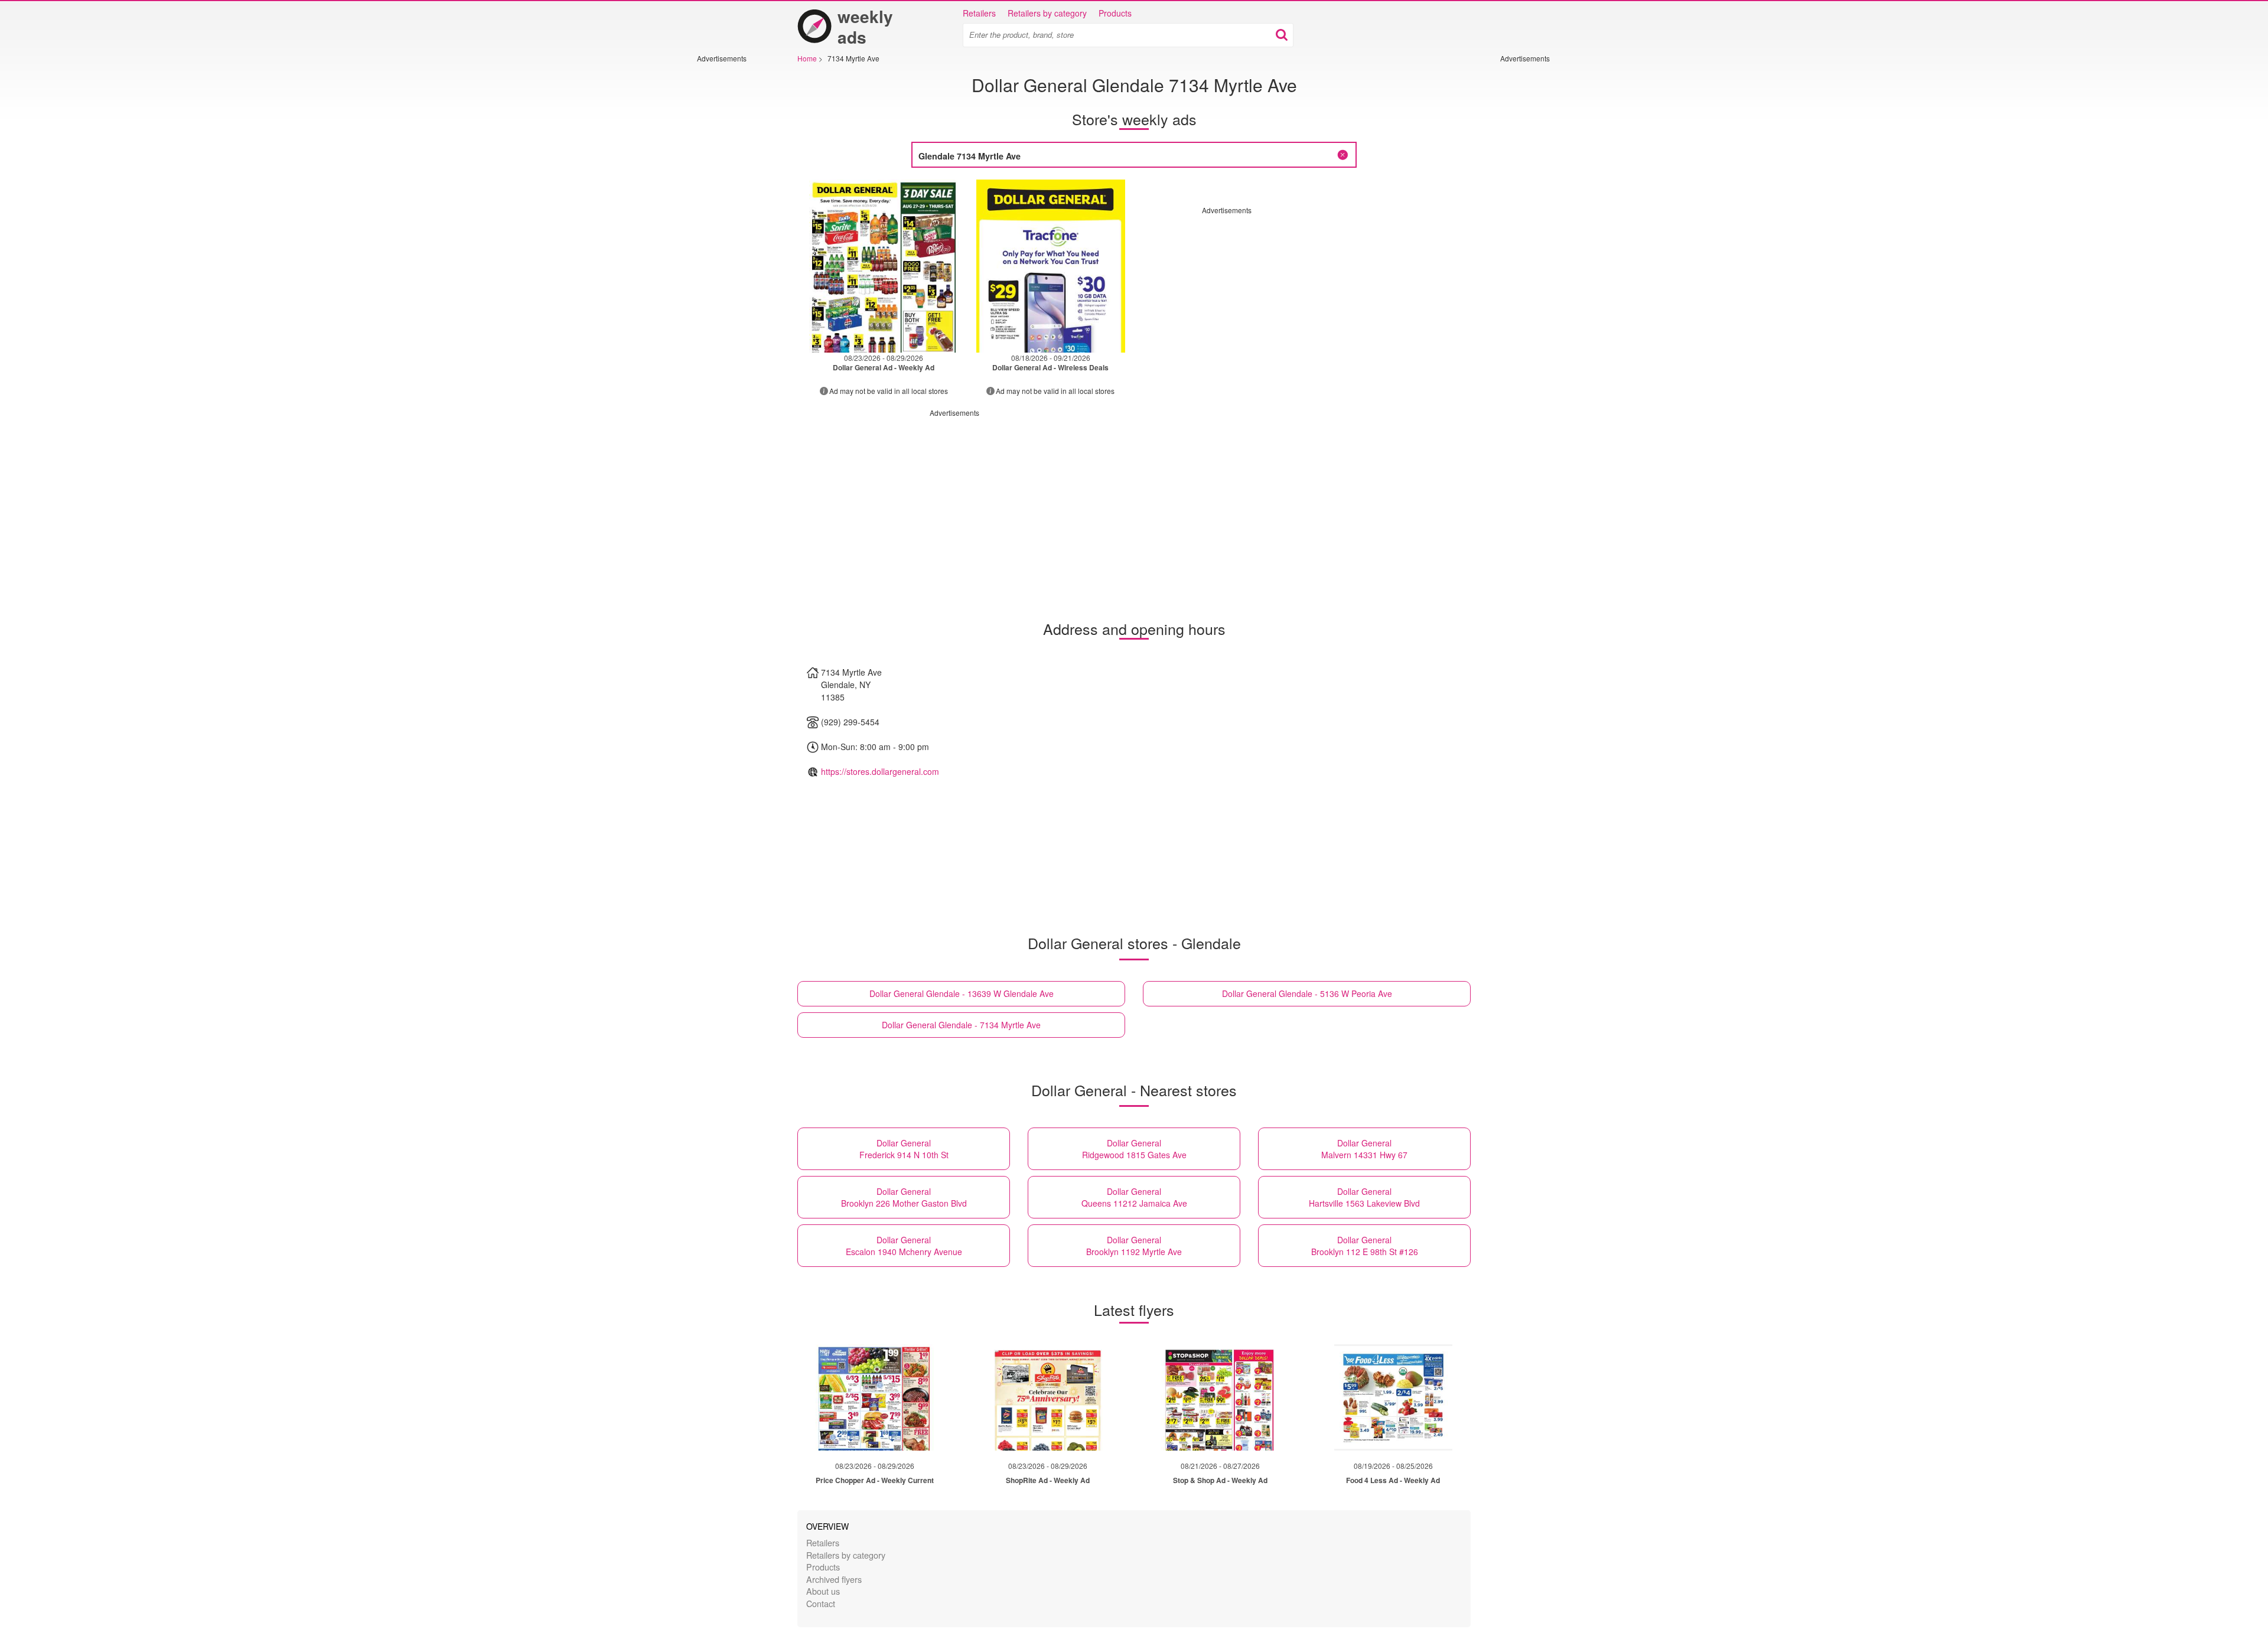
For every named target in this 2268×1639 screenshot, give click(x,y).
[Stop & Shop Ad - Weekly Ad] (1220, 1397)
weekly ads (865, 27)
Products (1115, 13)
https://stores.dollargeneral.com (880, 771)
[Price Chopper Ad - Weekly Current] (875, 1397)
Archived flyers (834, 1579)
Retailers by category (1047, 13)
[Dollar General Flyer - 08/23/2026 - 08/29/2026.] (884, 266)
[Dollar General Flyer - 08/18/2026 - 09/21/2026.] (1051, 266)
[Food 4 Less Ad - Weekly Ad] (1393, 1397)
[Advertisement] (732, 240)
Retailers (979, 13)
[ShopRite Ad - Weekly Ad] (1048, 1397)
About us (823, 1591)
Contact (821, 1603)
